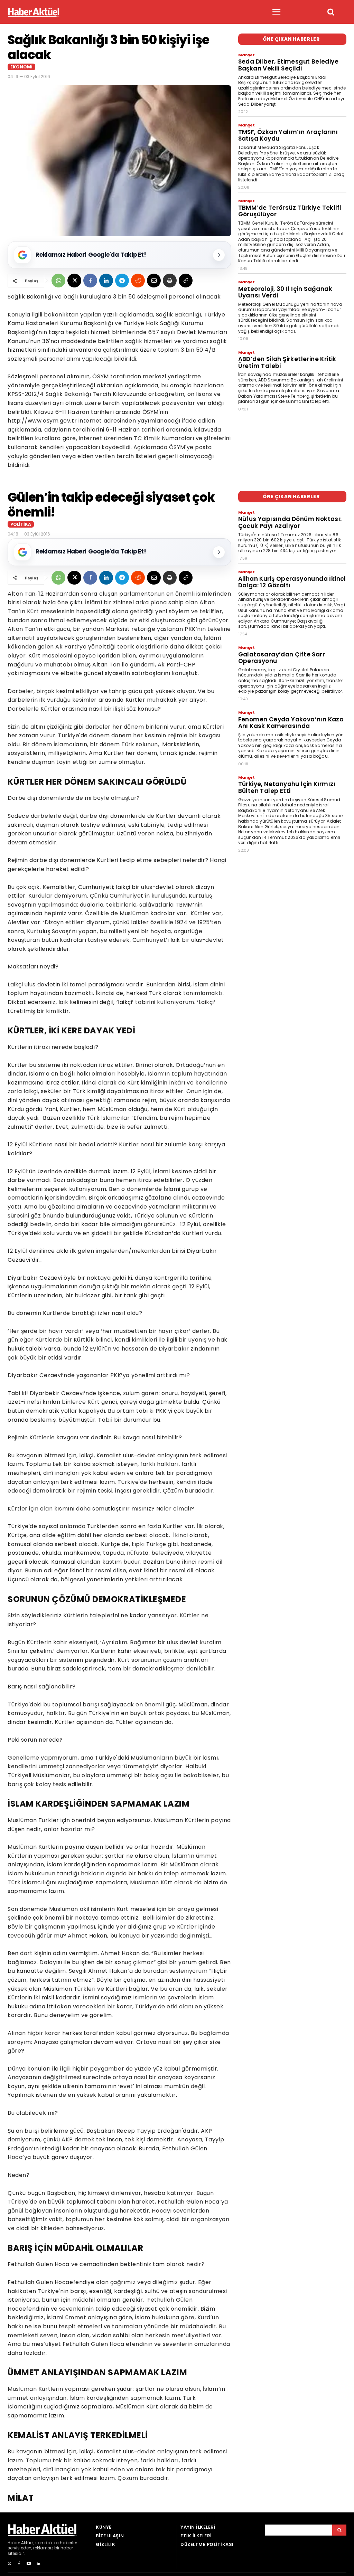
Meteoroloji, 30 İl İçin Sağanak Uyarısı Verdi (285, 292)
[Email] (154, 281)
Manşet (246, 55)
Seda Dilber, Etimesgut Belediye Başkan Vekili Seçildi (288, 65)
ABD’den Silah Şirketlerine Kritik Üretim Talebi (287, 362)
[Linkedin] (106, 281)
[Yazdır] (170, 281)
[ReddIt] (138, 281)
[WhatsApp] (58, 281)
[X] (74, 281)
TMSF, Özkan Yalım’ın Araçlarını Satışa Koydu (288, 135)
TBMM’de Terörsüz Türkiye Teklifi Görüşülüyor (290, 211)
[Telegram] (122, 281)
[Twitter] (9, 2564)
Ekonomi (21, 67)
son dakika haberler (56, 2543)
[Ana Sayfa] (34, 12)
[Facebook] (90, 281)
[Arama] (339, 2530)
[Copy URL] (186, 281)
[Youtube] (29, 2564)
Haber (14, 2543)
